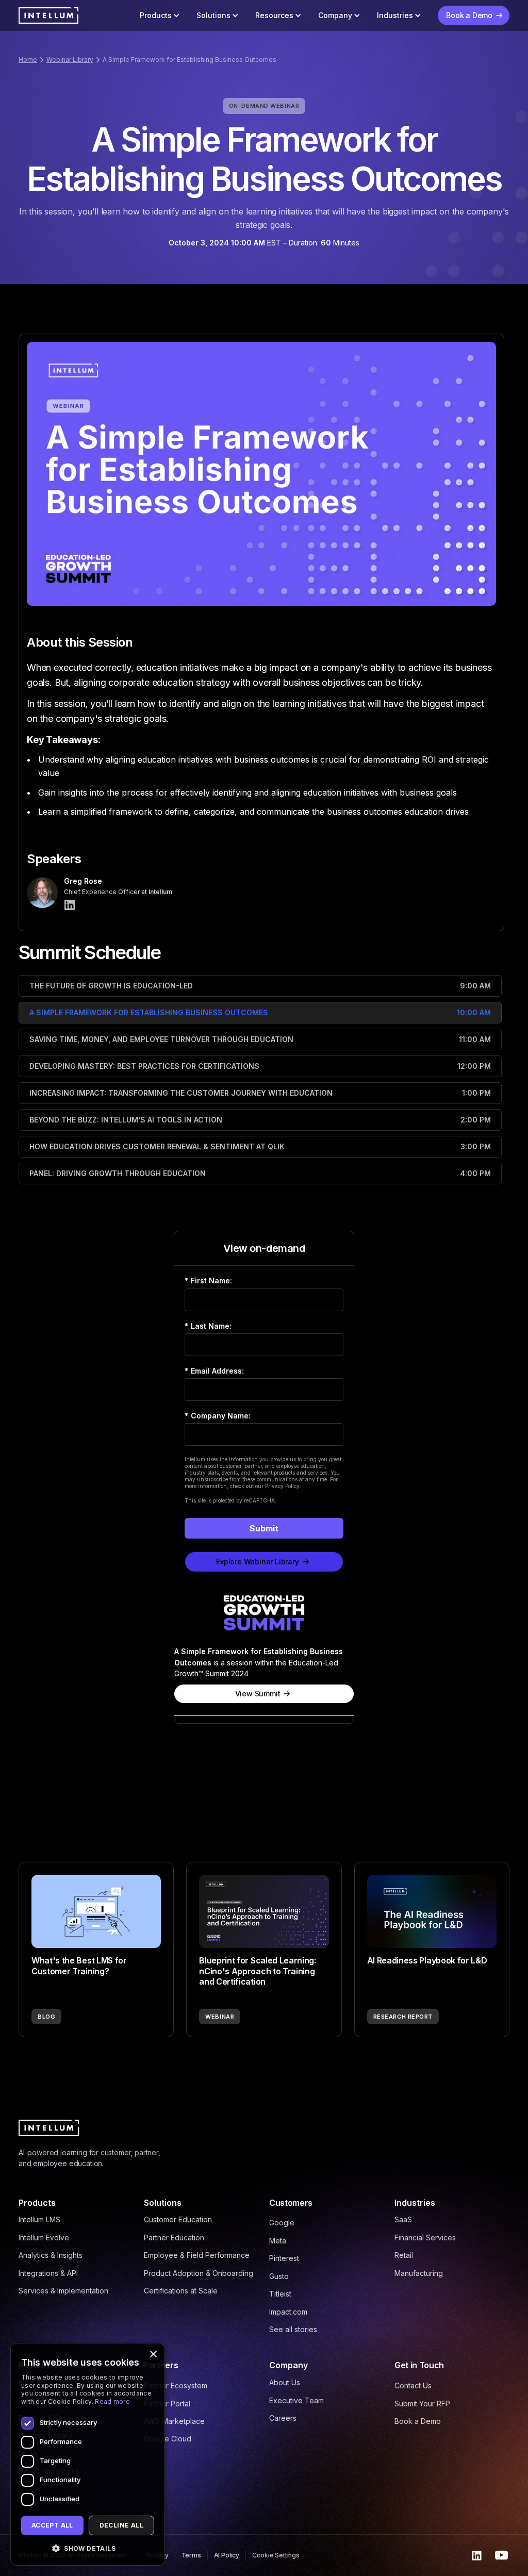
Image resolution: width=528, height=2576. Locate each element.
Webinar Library (70, 60)
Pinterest (284, 2258)
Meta (278, 2241)
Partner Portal (167, 2404)
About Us (285, 2382)
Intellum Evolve (44, 2238)
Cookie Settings (276, 2555)
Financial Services (425, 2238)
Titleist (280, 2294)
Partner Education (174, 2238)
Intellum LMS (39, 2219)
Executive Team (296, 2400)
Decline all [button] (121, 2525)
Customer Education (178, 2219)
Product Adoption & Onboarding (199, 2273)
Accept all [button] (52, 2525)
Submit (264, 1528)
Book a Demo (418, 2421)
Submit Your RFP (422, 2404)
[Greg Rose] (70, 905)
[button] (160, 15)
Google (282, 2223)
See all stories (293, 2329)
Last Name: (208, 1326)
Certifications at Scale (181, 2291)
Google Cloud (168, 2439)
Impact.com (288, 2312)
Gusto (279, 2276)
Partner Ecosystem (176, 2385)
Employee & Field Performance (197, 2255)
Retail (404, 2255)
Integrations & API (48, 2273)
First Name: (208, 1281)
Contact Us (413, 2385)
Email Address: (214, 1371)
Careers (283, 2418)
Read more (112, 2401)
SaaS (403, 2219)
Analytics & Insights (51, 2255)
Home (28, 60)
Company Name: (218, 1416)
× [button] (153, 2355)
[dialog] (88, 2454)
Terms (191, 2555)
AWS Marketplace (174, 2421)
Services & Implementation (63, 2291)
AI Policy (227, 2555)
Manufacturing (419, 2273)
